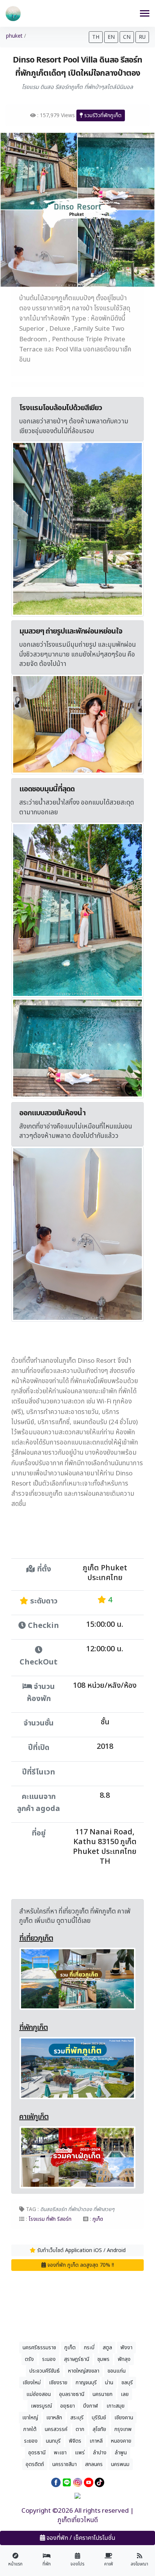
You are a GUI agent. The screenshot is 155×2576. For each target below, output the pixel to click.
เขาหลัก (54, 2418)
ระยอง (31, 2441)
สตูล (107, 2348)
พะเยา (60, 2453)
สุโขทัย (99, 2429)
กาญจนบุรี (86, 2383)
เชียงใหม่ (32, 2383)
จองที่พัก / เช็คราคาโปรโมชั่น (80, 2538)
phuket (14, 36)
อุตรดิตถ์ (35, 2464)
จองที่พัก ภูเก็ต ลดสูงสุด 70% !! (80, 2265)
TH (96, 37)
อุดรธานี (37, 2453)
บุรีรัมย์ (99, 2418)
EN (111, 37)
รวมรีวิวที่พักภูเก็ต (102, 115)
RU (142, 37)
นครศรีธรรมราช (39, 2348)
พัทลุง (124, 2359)
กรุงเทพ (123, 2429)
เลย (125, 2394)
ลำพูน (121, 2453)
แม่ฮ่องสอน (39, 2394)
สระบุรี (77, 2418)
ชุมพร (103, 2359)
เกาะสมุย (115, 2406)
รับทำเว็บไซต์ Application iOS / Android (81, 2250)
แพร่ (80, 2453)
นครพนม (120, 2464)
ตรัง (29, 2359)
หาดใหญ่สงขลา (84, 2371)
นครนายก (103, 2394)
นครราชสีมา (65, 2464)
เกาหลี (96, 2441)
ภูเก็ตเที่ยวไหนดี (78, 2520)
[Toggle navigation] (145, 14)
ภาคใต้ (30, 2429)
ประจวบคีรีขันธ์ (45, 2371)
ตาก (80, 2429)
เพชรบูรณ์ (41, 2406)
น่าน (109, 2383)
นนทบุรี (53, 2441)
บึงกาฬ (91, 2406)
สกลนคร (94, 2464)
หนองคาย (121, 2441)
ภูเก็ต (70, 2348)
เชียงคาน (124, 2418)
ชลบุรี (127, 2383)
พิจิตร (75, 2441)
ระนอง (49, 2359)
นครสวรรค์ (56, 2429)
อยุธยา (68, 2406)
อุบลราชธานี (72, 2394)
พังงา (126, 2348)
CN (127, 37)
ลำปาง (100, 2453)
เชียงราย (58, 2383)
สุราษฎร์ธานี (77, 2359)
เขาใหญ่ (30, 2418)
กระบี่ (89, 2348)
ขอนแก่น (117, 2371)
